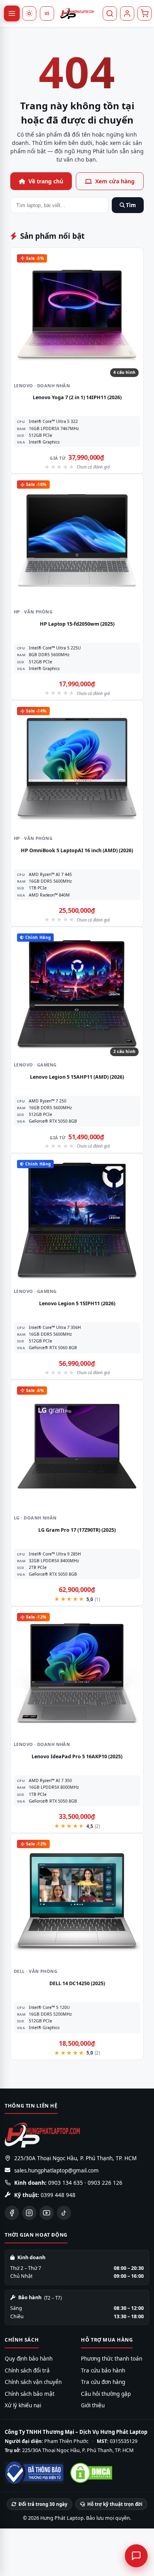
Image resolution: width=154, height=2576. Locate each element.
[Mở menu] (12, 13)
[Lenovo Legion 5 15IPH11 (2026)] (77, 1220)
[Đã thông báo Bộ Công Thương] (34, 2473)
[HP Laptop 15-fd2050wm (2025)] (77, 541)
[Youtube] (47, 2213)
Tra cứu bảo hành (103, 2370)
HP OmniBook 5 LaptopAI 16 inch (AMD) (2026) (77, 850)
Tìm (130, 205)
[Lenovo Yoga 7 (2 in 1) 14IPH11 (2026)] (77, 314)
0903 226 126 (105, 2183)
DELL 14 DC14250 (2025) (77, 1983)
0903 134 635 (66, 2183)
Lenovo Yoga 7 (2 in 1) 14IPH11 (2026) (77, 397)
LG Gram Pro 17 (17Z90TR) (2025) (77, 1530)
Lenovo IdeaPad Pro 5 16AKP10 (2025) (77, 1756)
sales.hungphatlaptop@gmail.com (56, 2170)
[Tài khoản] (127, 13)
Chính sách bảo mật (30, 2394)
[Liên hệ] (136, 2556)
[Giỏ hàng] (145, 13)
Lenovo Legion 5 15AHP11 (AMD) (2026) (77, 1077)
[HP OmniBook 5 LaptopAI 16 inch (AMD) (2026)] (77, 767)
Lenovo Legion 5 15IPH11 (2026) (77, 1303)
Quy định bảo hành (29, 2359)
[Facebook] (12, 2213)
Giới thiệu (93, 2405)
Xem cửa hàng (115, 181)
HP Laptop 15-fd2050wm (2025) (77, 624)
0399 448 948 (58, 2195)
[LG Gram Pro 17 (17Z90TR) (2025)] (77, 1447)
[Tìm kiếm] (110, 13)
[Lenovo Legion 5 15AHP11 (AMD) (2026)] (77, 994)
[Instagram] (29, 2213)
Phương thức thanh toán (112, 2359)
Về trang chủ (46, 181)
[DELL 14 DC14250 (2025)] (77, 1900)
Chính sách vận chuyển (33, 2382)
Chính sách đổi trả (27, 2370)
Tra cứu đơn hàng (103, 2382)
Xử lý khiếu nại (23, 2405)
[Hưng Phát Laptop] (77, 13)
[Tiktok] (64, 2213)
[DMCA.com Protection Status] (91, 2473)
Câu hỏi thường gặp (106, 2394)
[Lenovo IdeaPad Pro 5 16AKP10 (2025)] (77, 1673)
